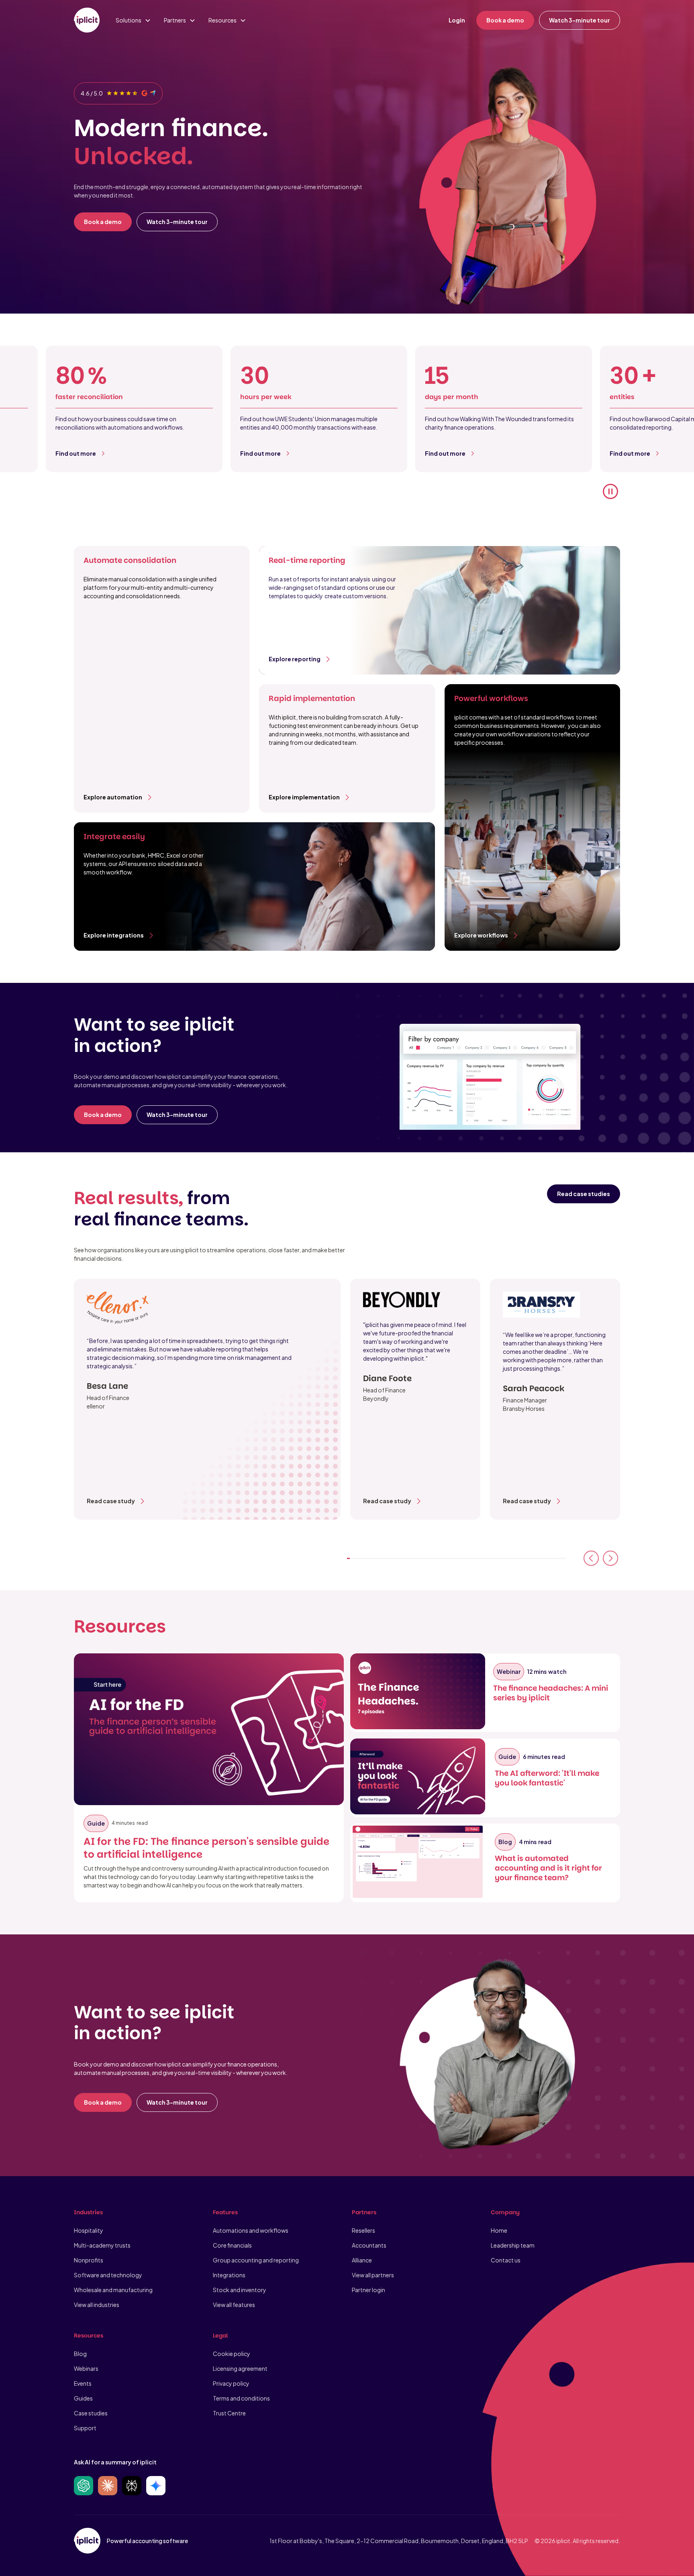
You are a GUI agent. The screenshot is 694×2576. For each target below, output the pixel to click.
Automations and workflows (251, 2230)
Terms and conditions (241, 2398)
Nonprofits (89, 2260)
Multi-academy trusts (102, 2245)
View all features (234, 2305)
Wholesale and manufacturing (113, 2290)
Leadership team (513, 2245)
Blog (80, 2354)
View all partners (373, 2275)
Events (83, 2383)
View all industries (97, 2305)
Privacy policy (231, 2383)
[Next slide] (610, 1558)
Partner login (368, 2290)
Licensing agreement (240, 2368)
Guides (83, 2398)
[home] (87, 20)
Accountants (369, 2245)
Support (85, 2428)
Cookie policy (232, 2354)
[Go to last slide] (591, 1558)
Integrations (229, 2275)
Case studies (91, 2413)
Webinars (86, 2368)
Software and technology (108, 2275)
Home (499, 2230)
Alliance (362, 2260)
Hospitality (89, 2230)
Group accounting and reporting (256, 2260)
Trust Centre (229, 2413)
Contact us (506, 2260)
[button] (133, 20)
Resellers (363, 2230)
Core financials (232, 2245)
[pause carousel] (610, 491)
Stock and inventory (240, 2290)
